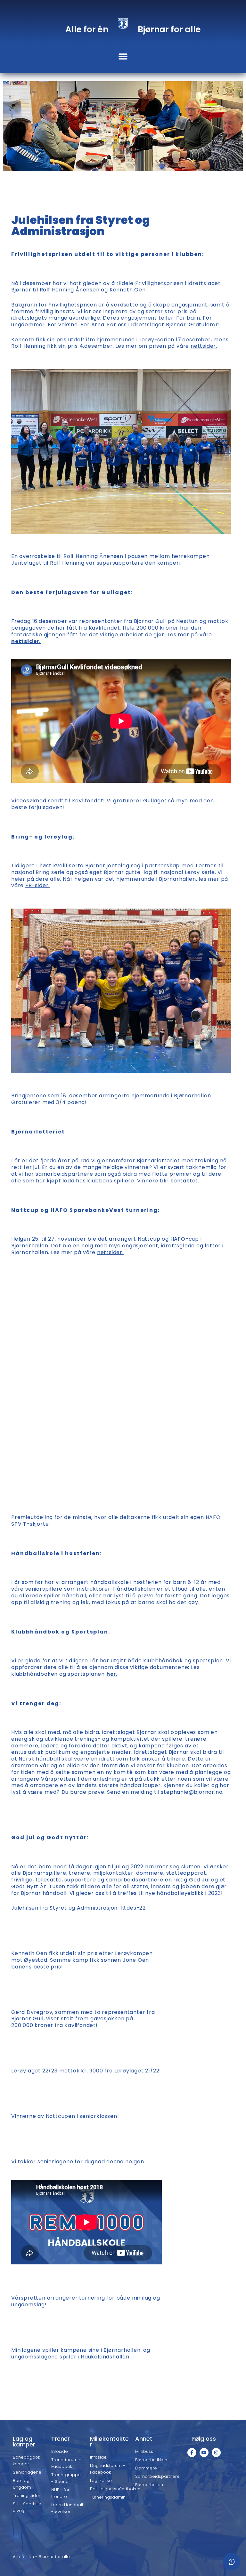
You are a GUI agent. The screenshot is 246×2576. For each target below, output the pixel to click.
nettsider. (204, 346)
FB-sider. (37, 885)
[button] (123, 56)
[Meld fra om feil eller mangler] (232, 2562)
